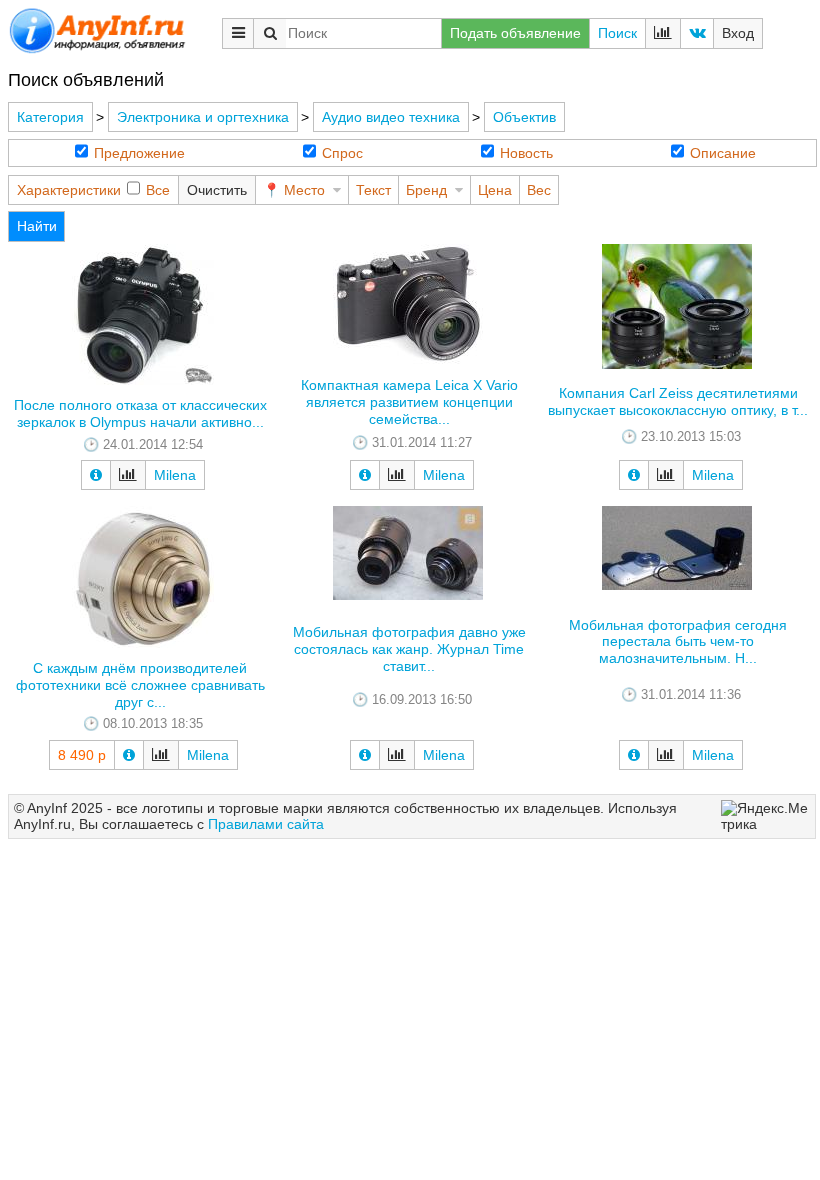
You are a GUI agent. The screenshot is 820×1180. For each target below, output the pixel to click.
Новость (526, 153)
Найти (37, 226)
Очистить (217, 190)
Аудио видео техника (391, 117)
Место (304, 190)
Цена (495, 190)
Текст (373, 190)
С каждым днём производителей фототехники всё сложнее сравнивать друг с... (140, 685)
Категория (50, 117)
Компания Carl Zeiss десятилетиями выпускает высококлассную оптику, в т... (678, 401)
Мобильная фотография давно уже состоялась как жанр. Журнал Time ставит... (409, 649)
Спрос (342, 153)
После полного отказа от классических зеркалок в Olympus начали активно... (140, 413)
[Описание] (96, 475)
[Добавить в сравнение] (128, 475)
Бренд (426, 190)
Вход (738, 33)
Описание (723, 153)
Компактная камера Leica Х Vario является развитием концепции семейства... (409, 402)
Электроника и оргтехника (203, 117)
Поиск (617, 33)
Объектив (524, 117)
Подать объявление (515, 33)
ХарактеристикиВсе (93, 190)
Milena (175, 475)
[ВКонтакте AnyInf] (697, 33)
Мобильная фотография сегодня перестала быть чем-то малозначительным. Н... (678, 642)
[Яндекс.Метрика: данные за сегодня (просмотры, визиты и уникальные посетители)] (765, 817)
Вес (539, 190)
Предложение (139, 153)
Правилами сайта (266, 824)
